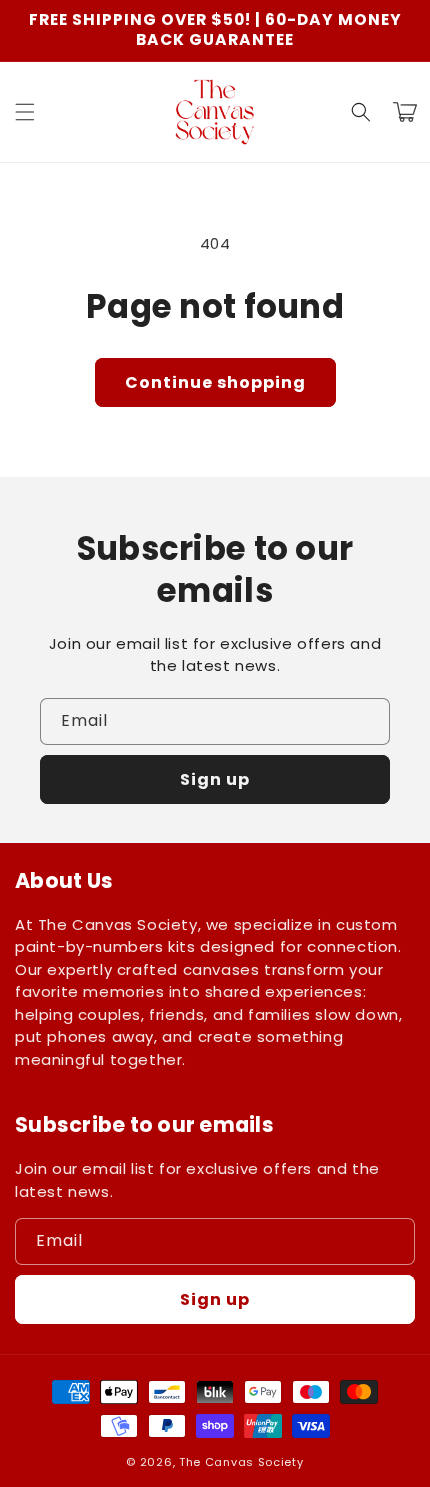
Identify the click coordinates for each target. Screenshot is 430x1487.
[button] (25, 112)
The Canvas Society (241, 1462)
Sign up (215, 779)
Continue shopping (215, 382)
